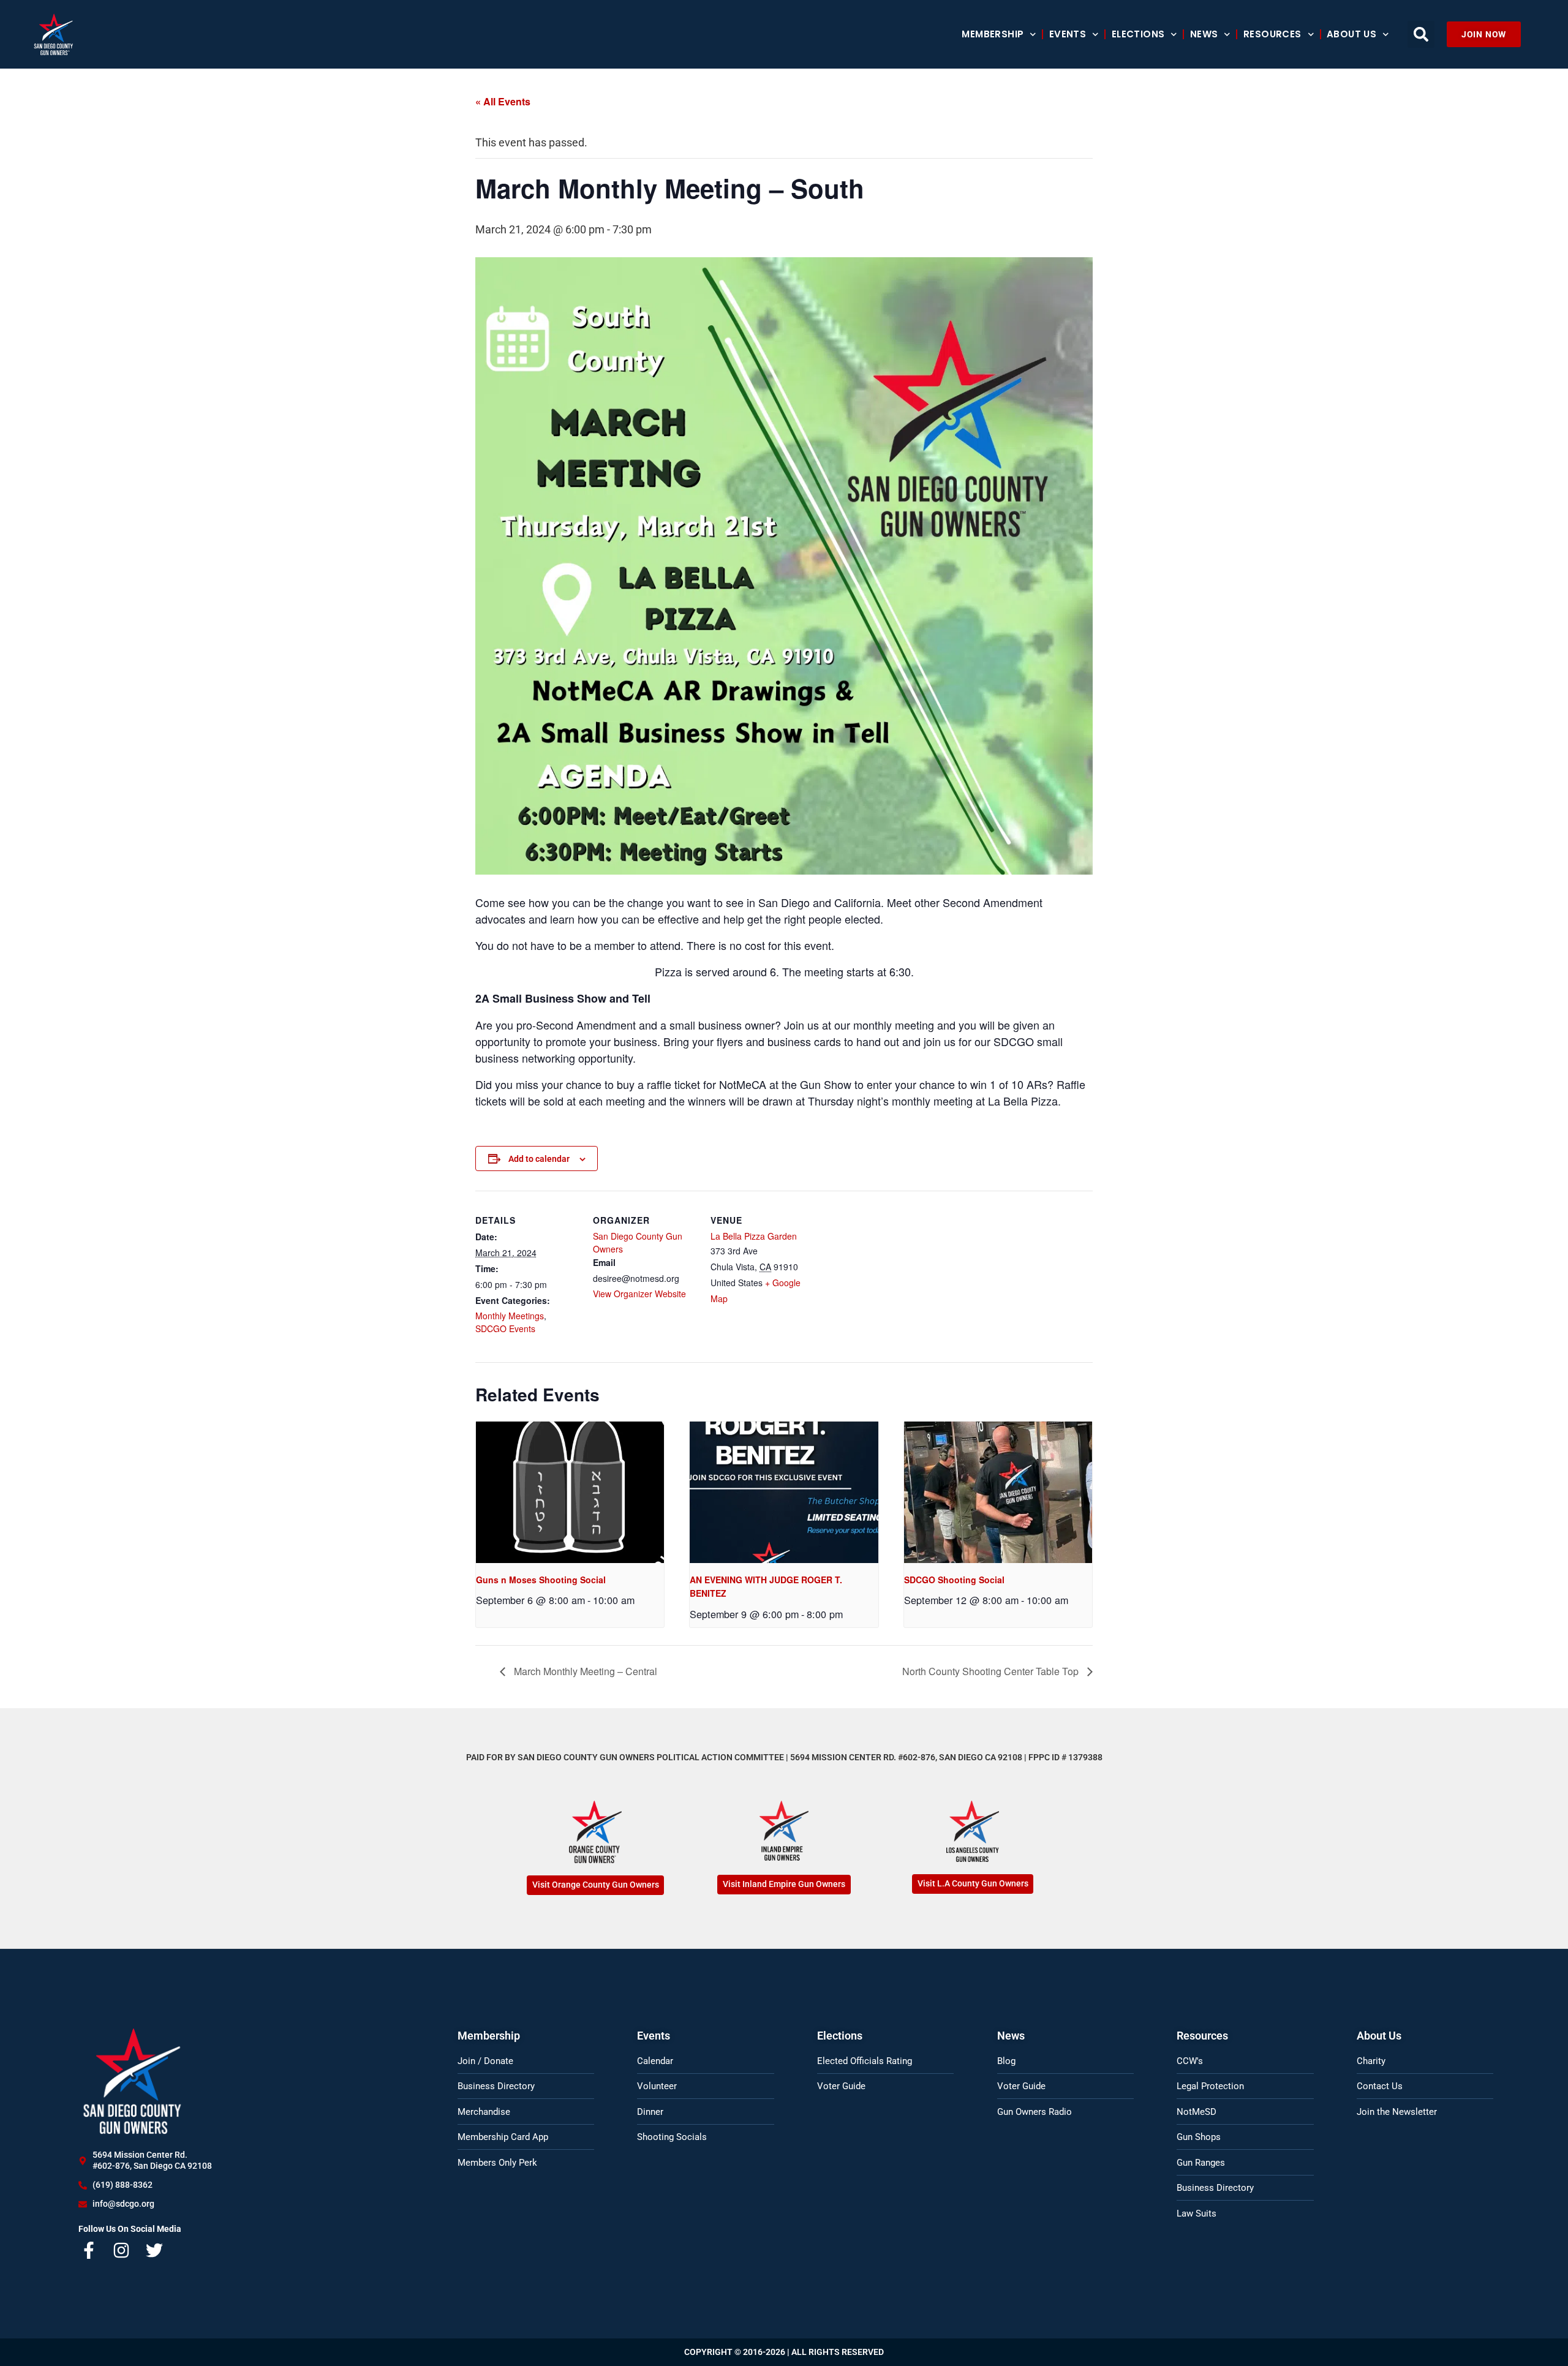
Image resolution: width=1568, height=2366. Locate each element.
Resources (1272, 34)
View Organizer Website (639, 1294)
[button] (1421, 34)
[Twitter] (154, 2250)
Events (1068, 34)
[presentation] (570, 1492)
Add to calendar (539, 1159)
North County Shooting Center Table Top (992, 1671)
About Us (1351, 34)
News (1204, 34)
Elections (1138, 34)
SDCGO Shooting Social (954, 1580)
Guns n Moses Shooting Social (541, 1580)
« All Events (503, 101)
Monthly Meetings (510, 1316)
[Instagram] (122, 2250)
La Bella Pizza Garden (754, 1236)
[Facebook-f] (89, 2250)
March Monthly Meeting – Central (584, 1671)
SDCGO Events (505, 1328)
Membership (993, 34)
